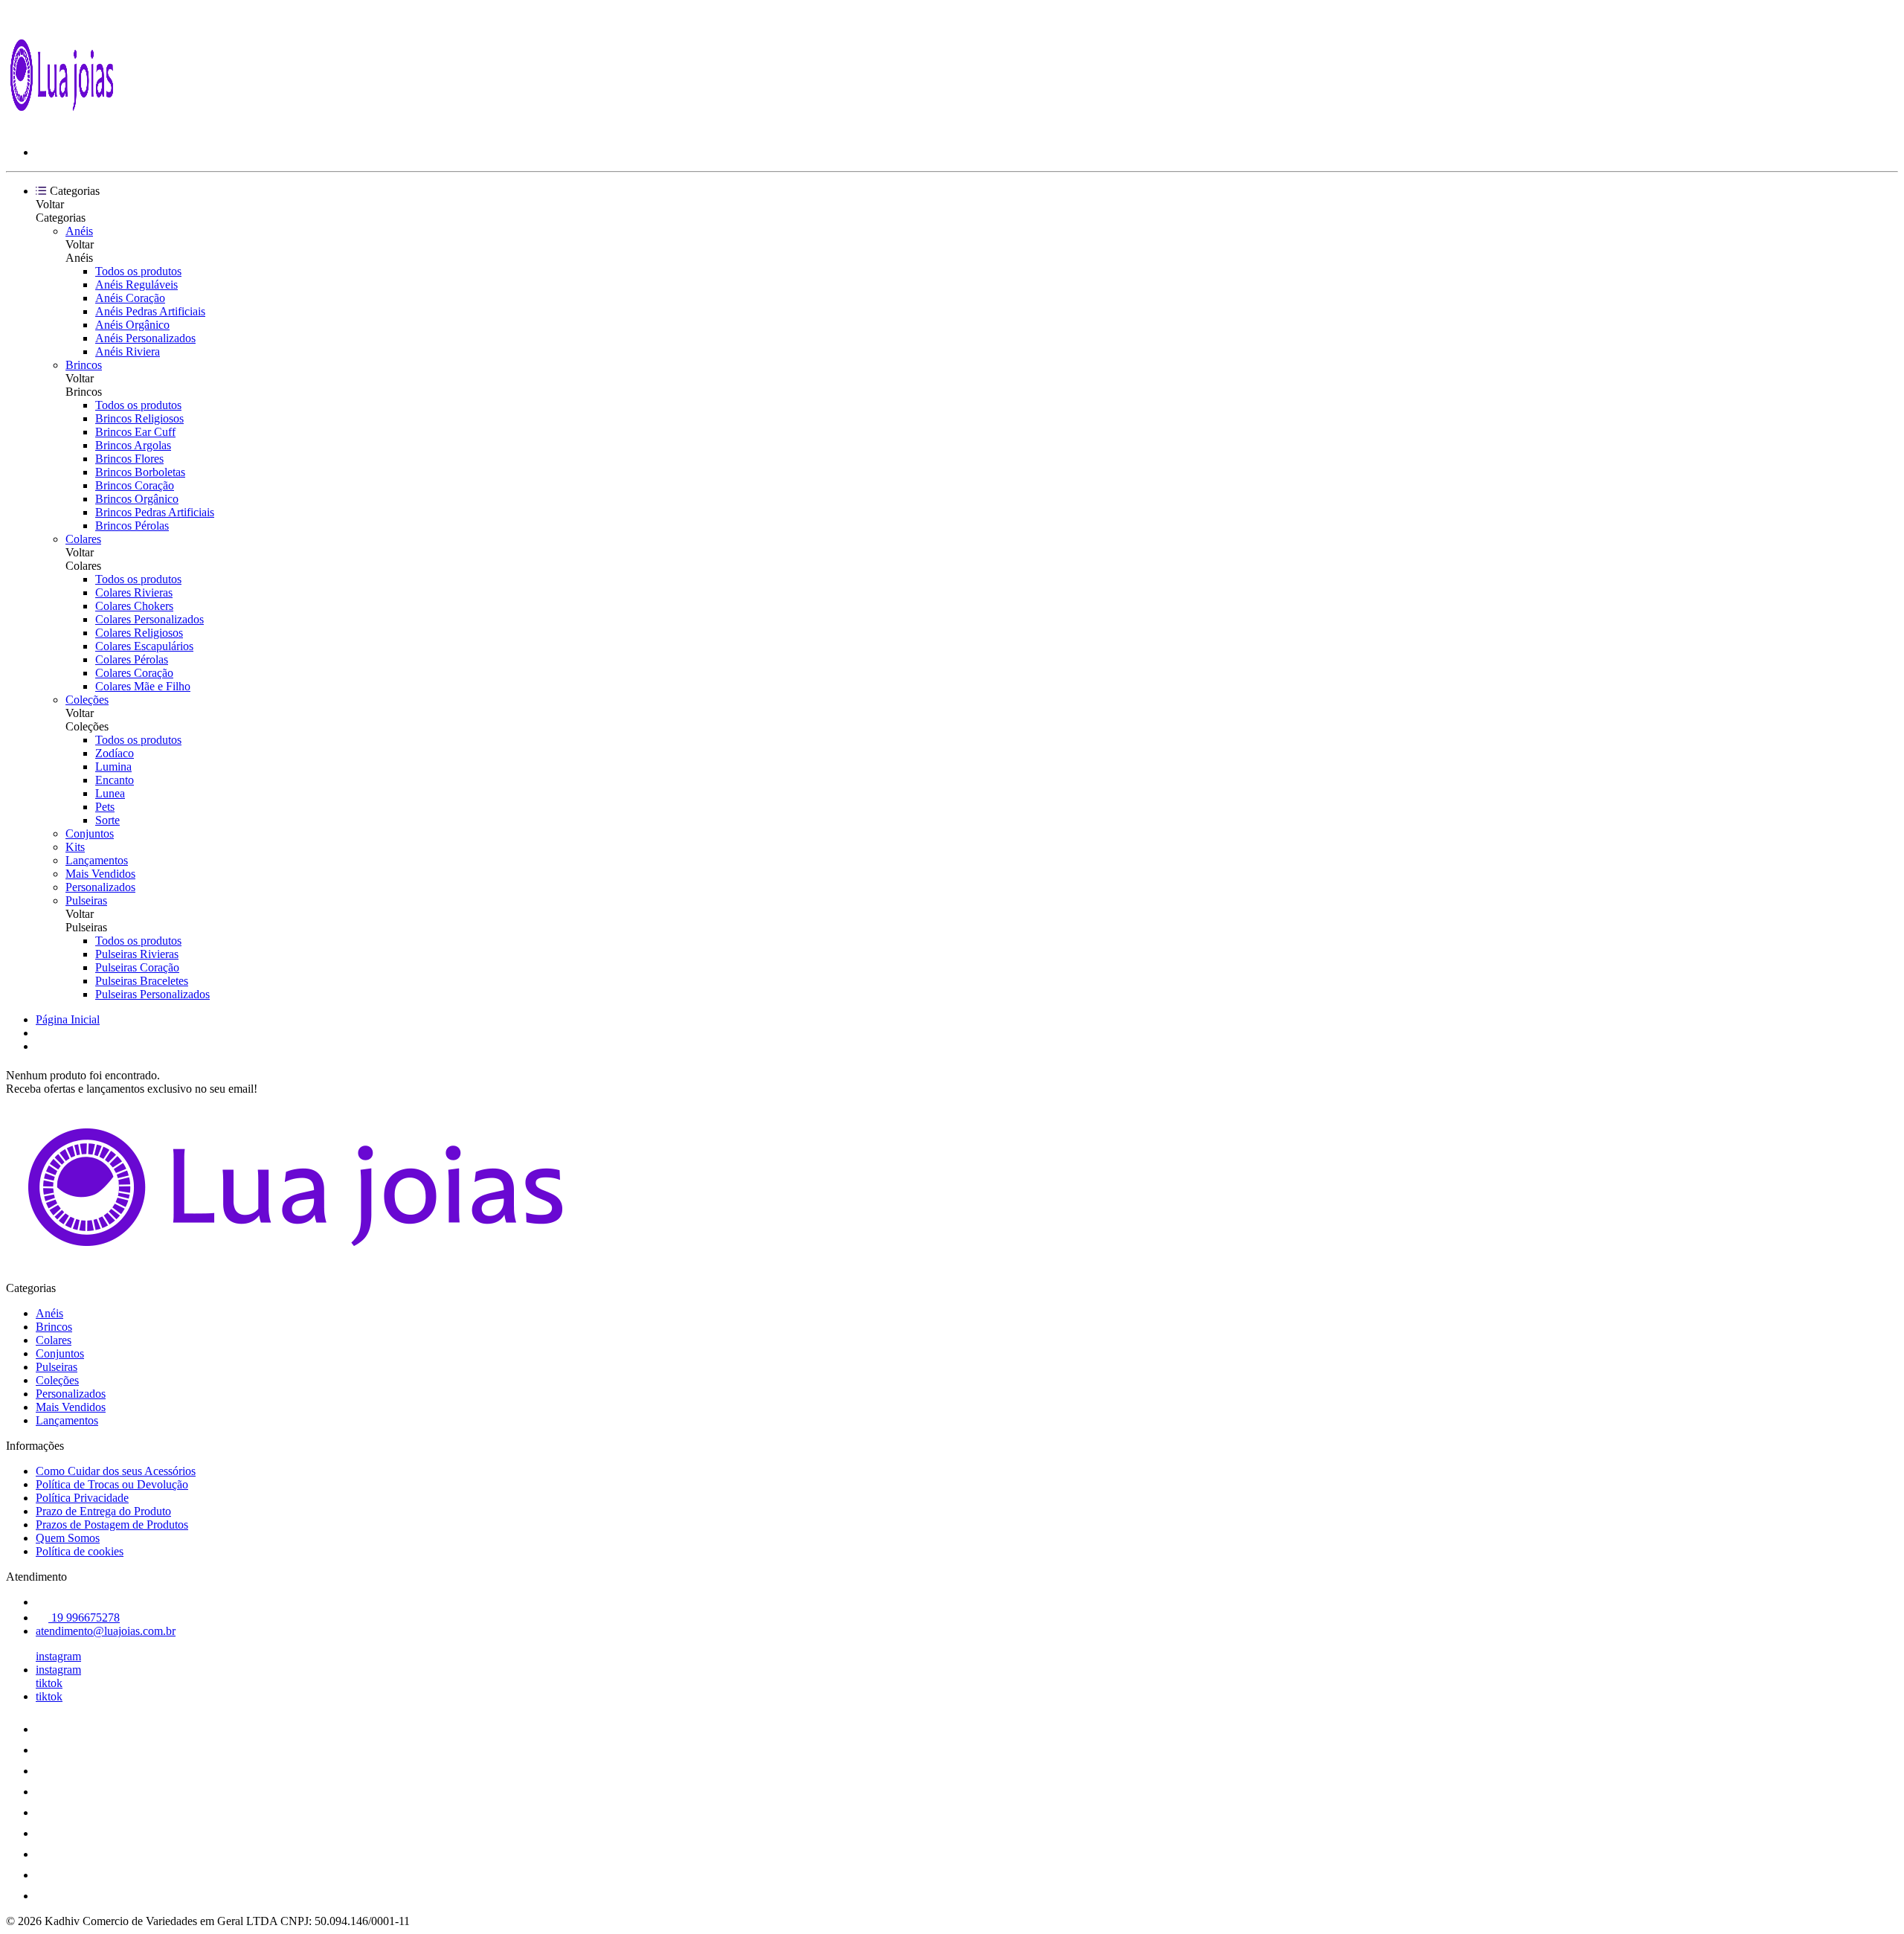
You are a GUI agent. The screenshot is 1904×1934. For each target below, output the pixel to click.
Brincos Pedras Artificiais (155, 512)
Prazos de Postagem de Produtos (112, 1525)
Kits (75, 847)
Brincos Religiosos (139, 418)
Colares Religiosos (139, 633)
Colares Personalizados (149, 619)
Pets (105, 807)
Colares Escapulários (144, 646)
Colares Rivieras (134, 592)
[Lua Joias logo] (62, 127)
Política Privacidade (82, 1498)
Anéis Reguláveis (136, 285)
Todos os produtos (138, 271)
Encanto (115, 780)
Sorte (107, 820)
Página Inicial (68, 1019)
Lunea (110, 793)
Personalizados (100, 887)
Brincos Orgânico (137, 499)
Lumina (113, 767)
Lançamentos (97, 860)
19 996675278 (84, 1617)
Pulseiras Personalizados (152, 994)
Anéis (79, 231)
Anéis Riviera (128, 351)
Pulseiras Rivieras (137, 954)
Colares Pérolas (132, 659)
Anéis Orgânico (132, 325)
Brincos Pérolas (132, 526)
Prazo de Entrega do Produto (103, 1511)
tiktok (49, 1683)
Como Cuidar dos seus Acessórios (116, 1471)
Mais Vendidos (100, 874)
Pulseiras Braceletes (142, 981)
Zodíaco (115, 753)
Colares (83, 539)
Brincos (84, 365)
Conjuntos (90, 833)
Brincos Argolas (133, 445)
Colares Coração (134, 673)
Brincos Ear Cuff (135, 432)
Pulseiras (86, 900)
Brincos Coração (135, 485)
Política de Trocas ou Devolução (112, 1484)
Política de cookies (80, 1551)
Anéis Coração (130, 298)
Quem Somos (68, 1538)
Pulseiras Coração (137, 967)
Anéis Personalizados (145, 338)
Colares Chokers (134, 606)
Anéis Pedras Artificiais (150, 311)
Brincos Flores (129, 459)
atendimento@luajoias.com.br (106, 1631)
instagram (58, 1656)
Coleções (87, 700)
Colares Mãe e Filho (143, 686)
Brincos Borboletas (140, 472)
